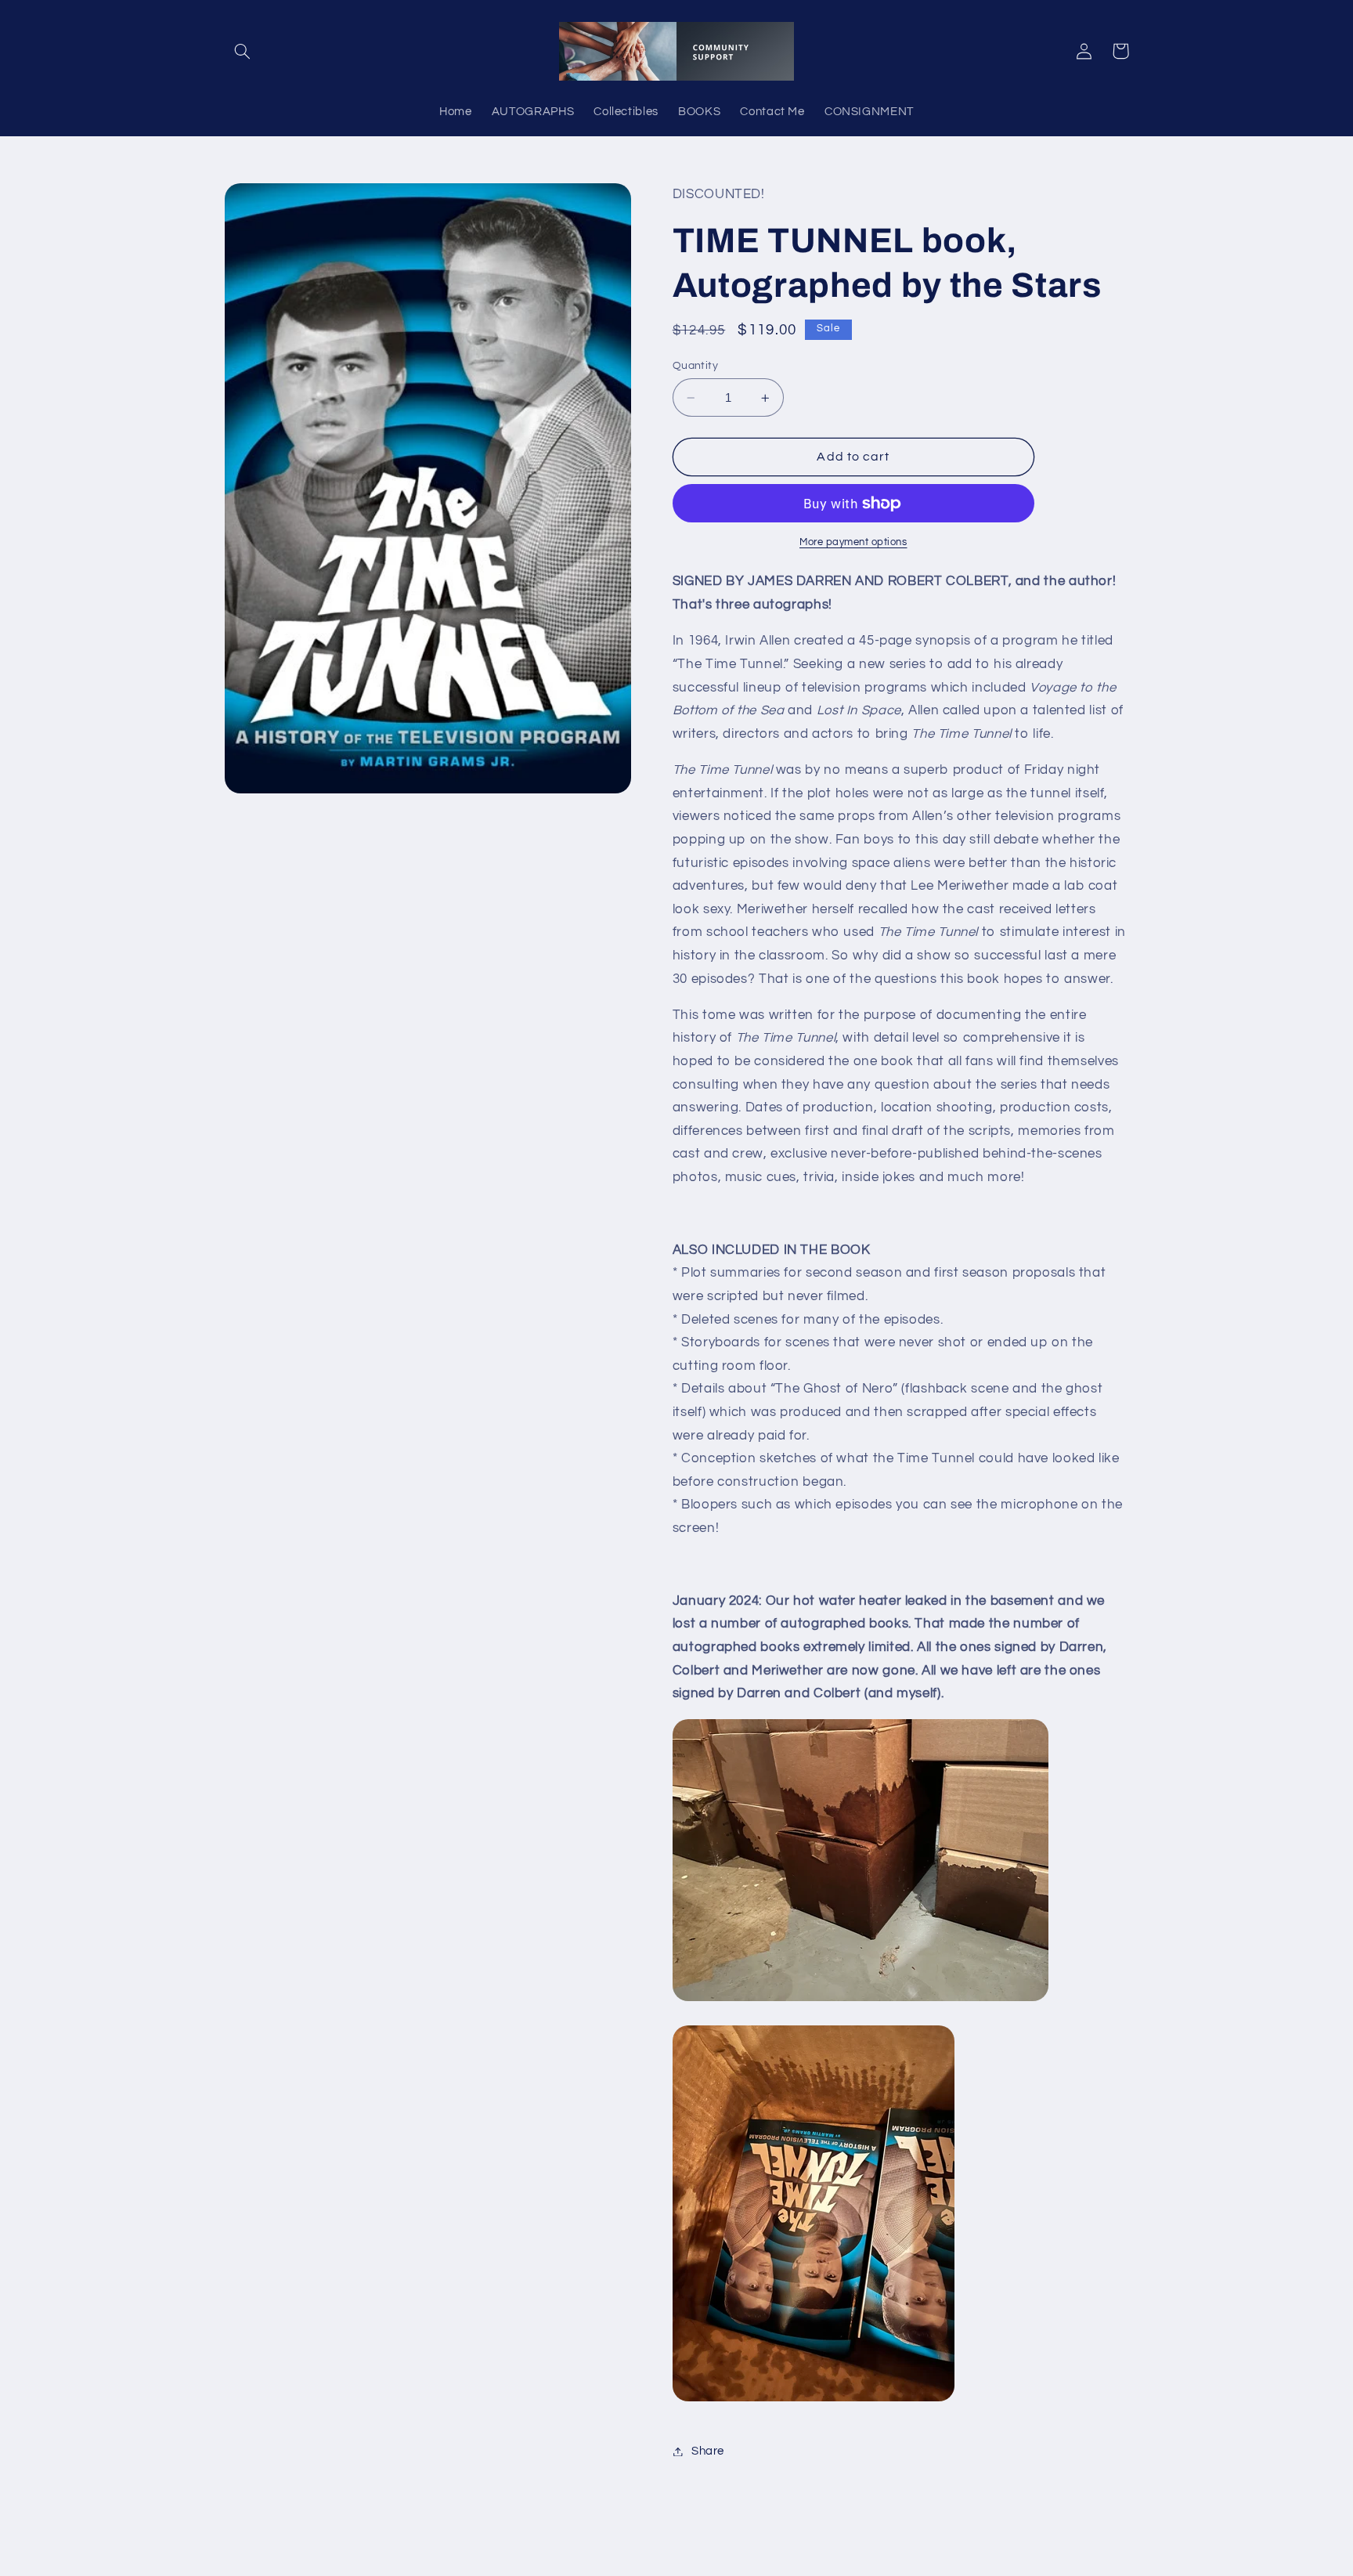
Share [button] (708, 2451)
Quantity (695, 366)
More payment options (853, 542)
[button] (243, 51)
